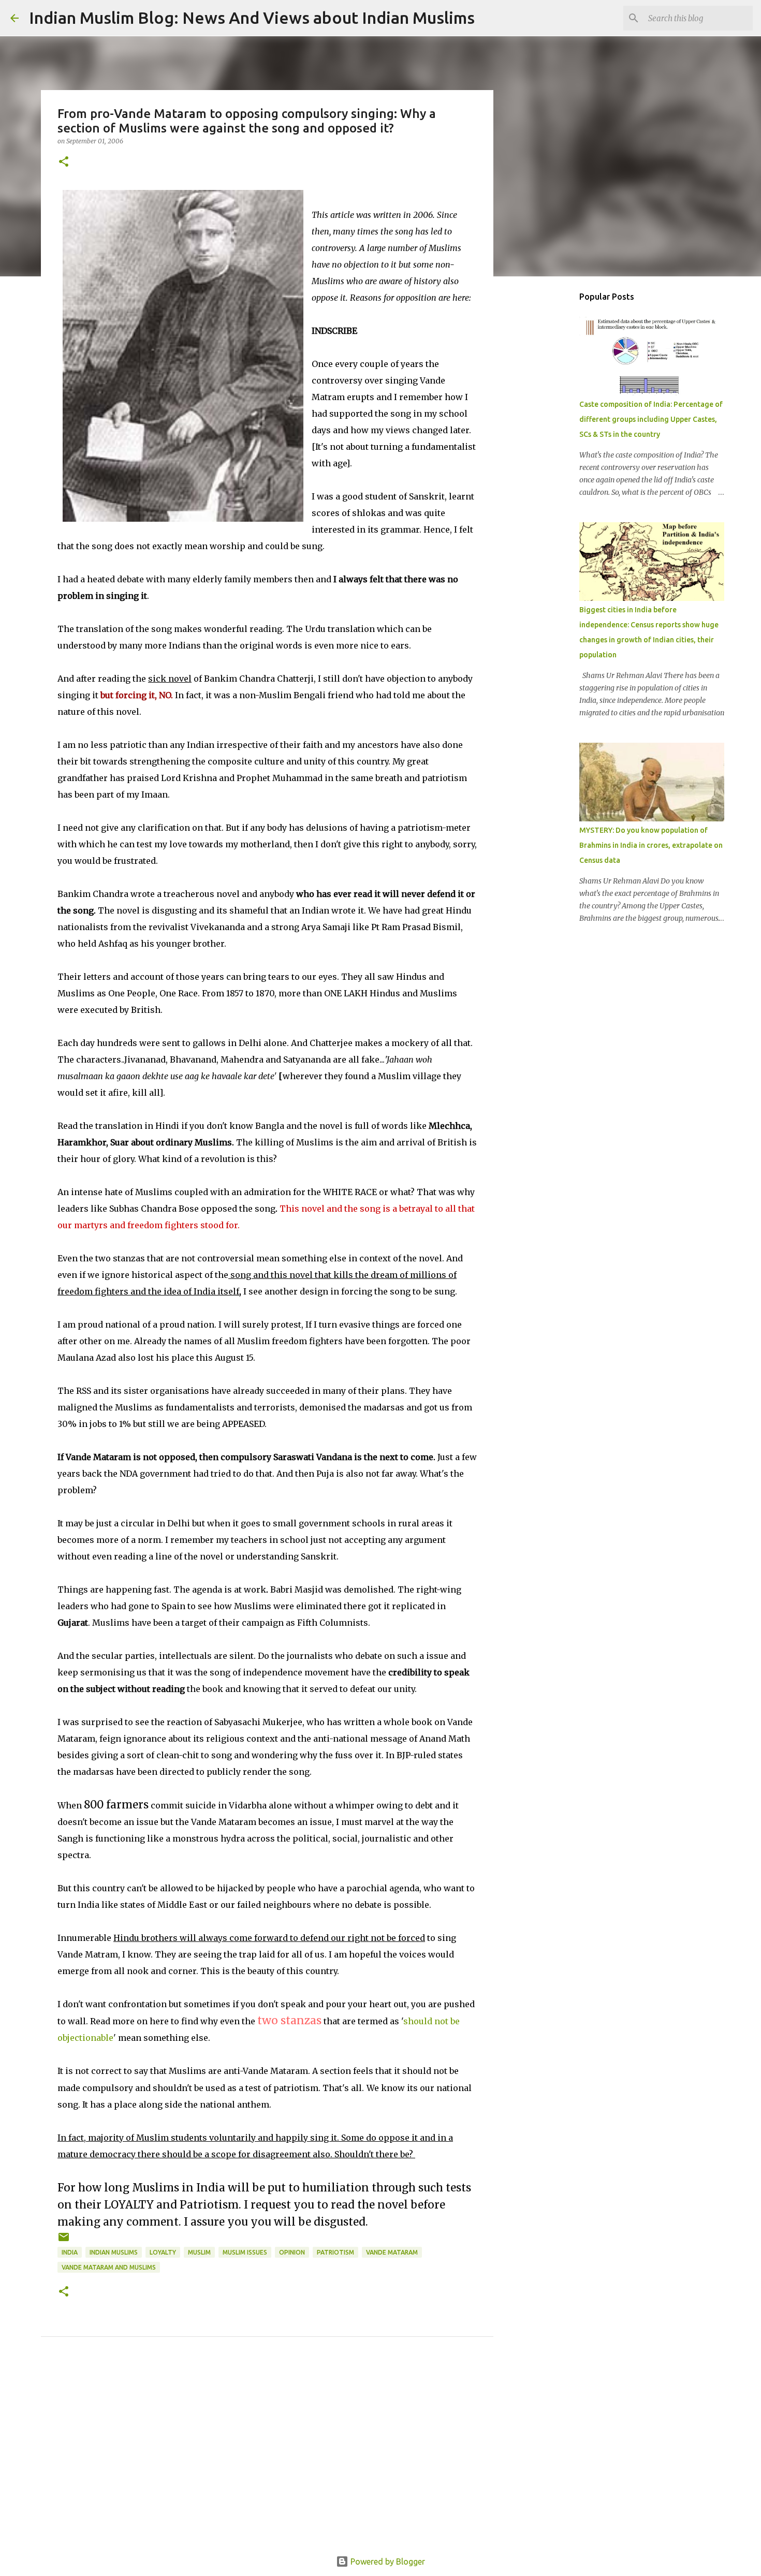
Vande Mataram (392, 2252)
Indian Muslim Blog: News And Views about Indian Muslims (252, 18)
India (70, 2252)
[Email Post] (64, 2241)
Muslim (199, 2252)
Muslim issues (245, 2252)
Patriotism (335, 2252)
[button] (64, 162)
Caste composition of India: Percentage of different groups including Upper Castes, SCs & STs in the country (651, 419)
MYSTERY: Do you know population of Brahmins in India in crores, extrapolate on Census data (651, 845)
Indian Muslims (114, 2252)
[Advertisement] (267, 2458)
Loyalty (163, 2252)
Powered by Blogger (387, 2562)
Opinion (292, 2252)
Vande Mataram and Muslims (109, 2267)
